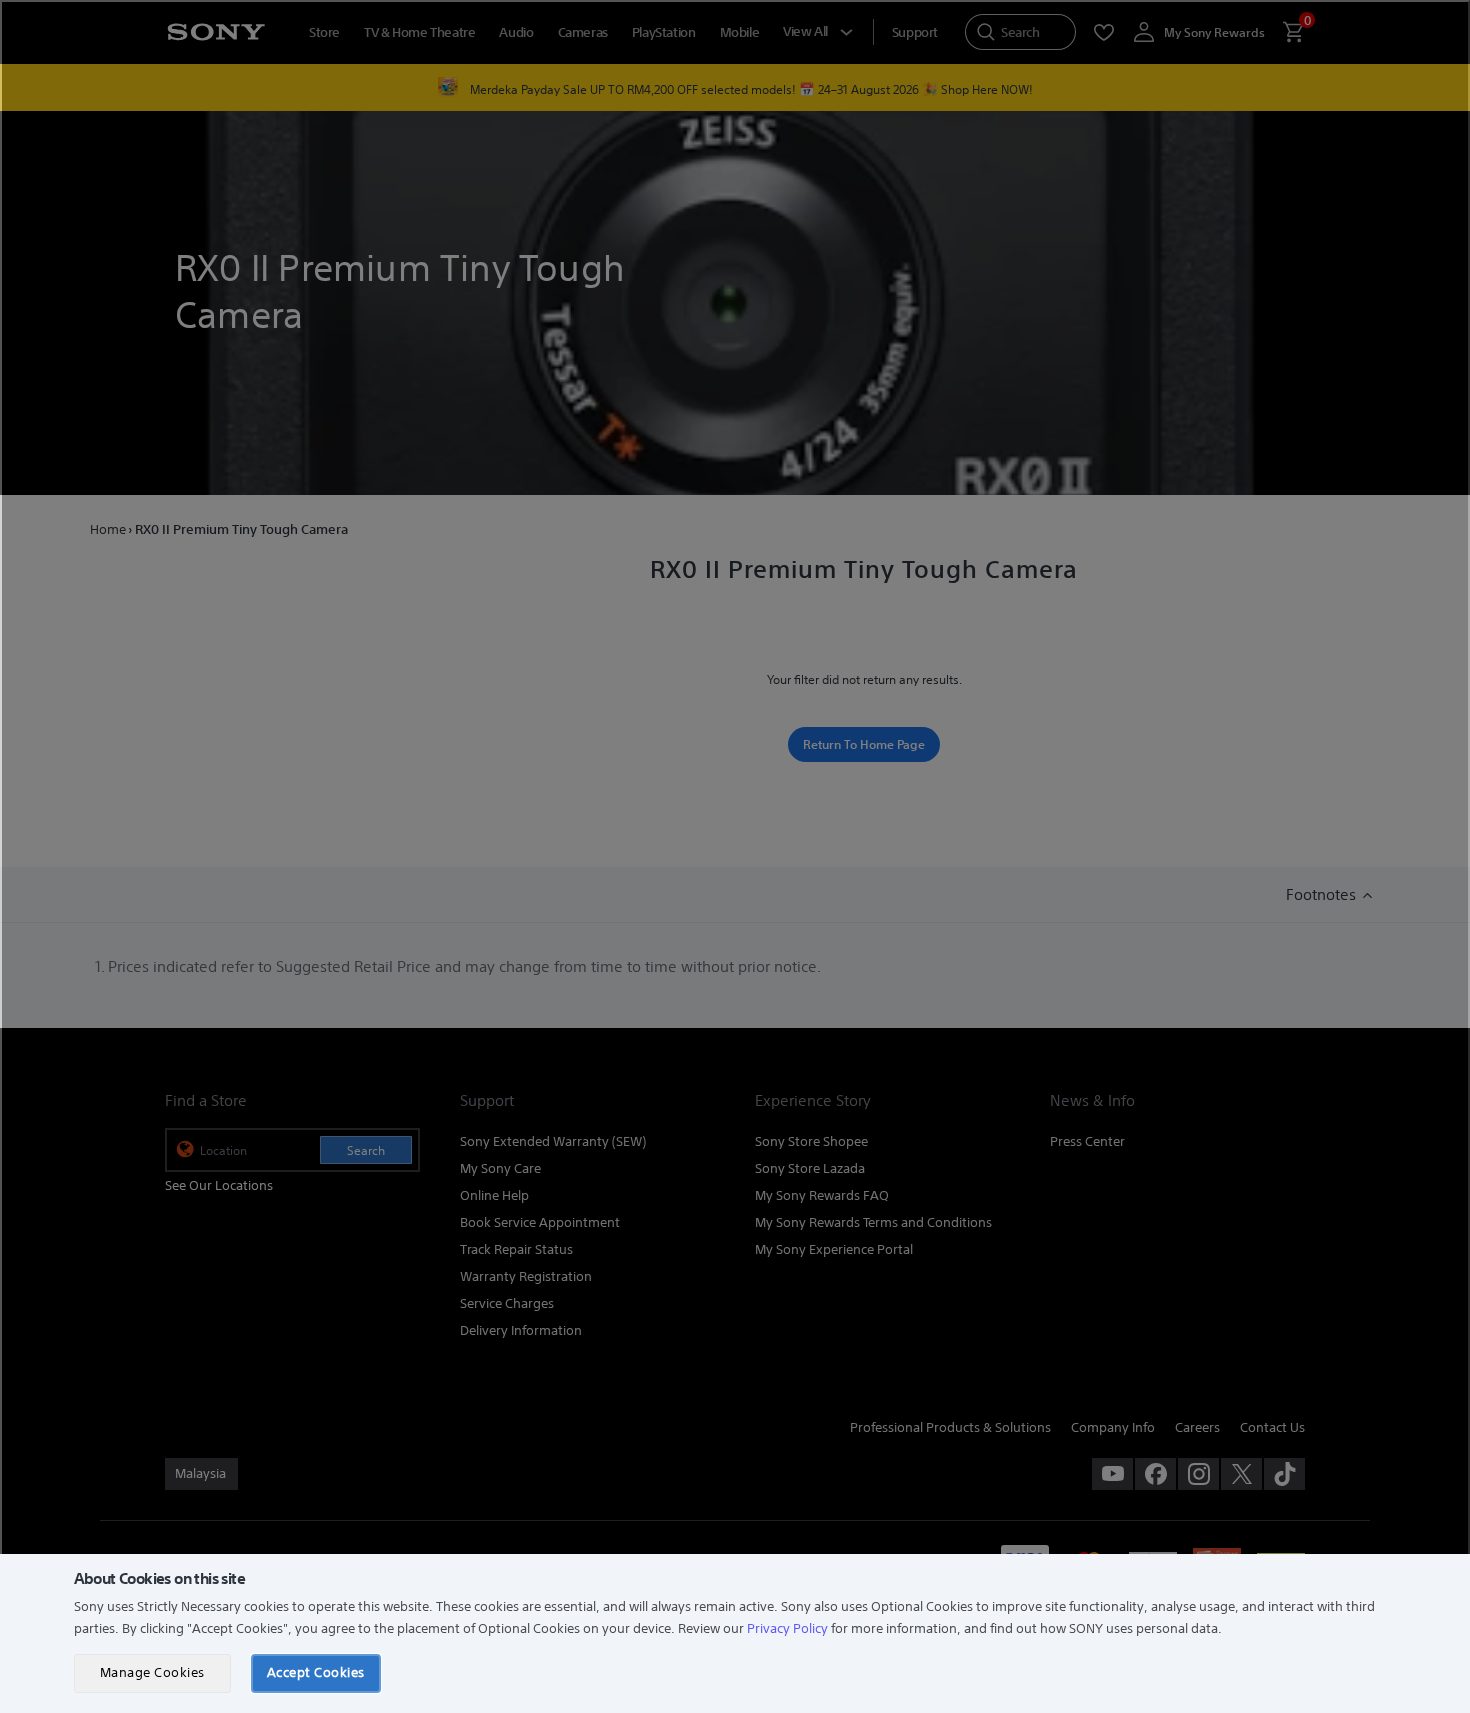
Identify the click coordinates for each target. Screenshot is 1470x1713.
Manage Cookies (152, 1672)
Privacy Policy (787, 1628)
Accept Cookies (316, 1672)
